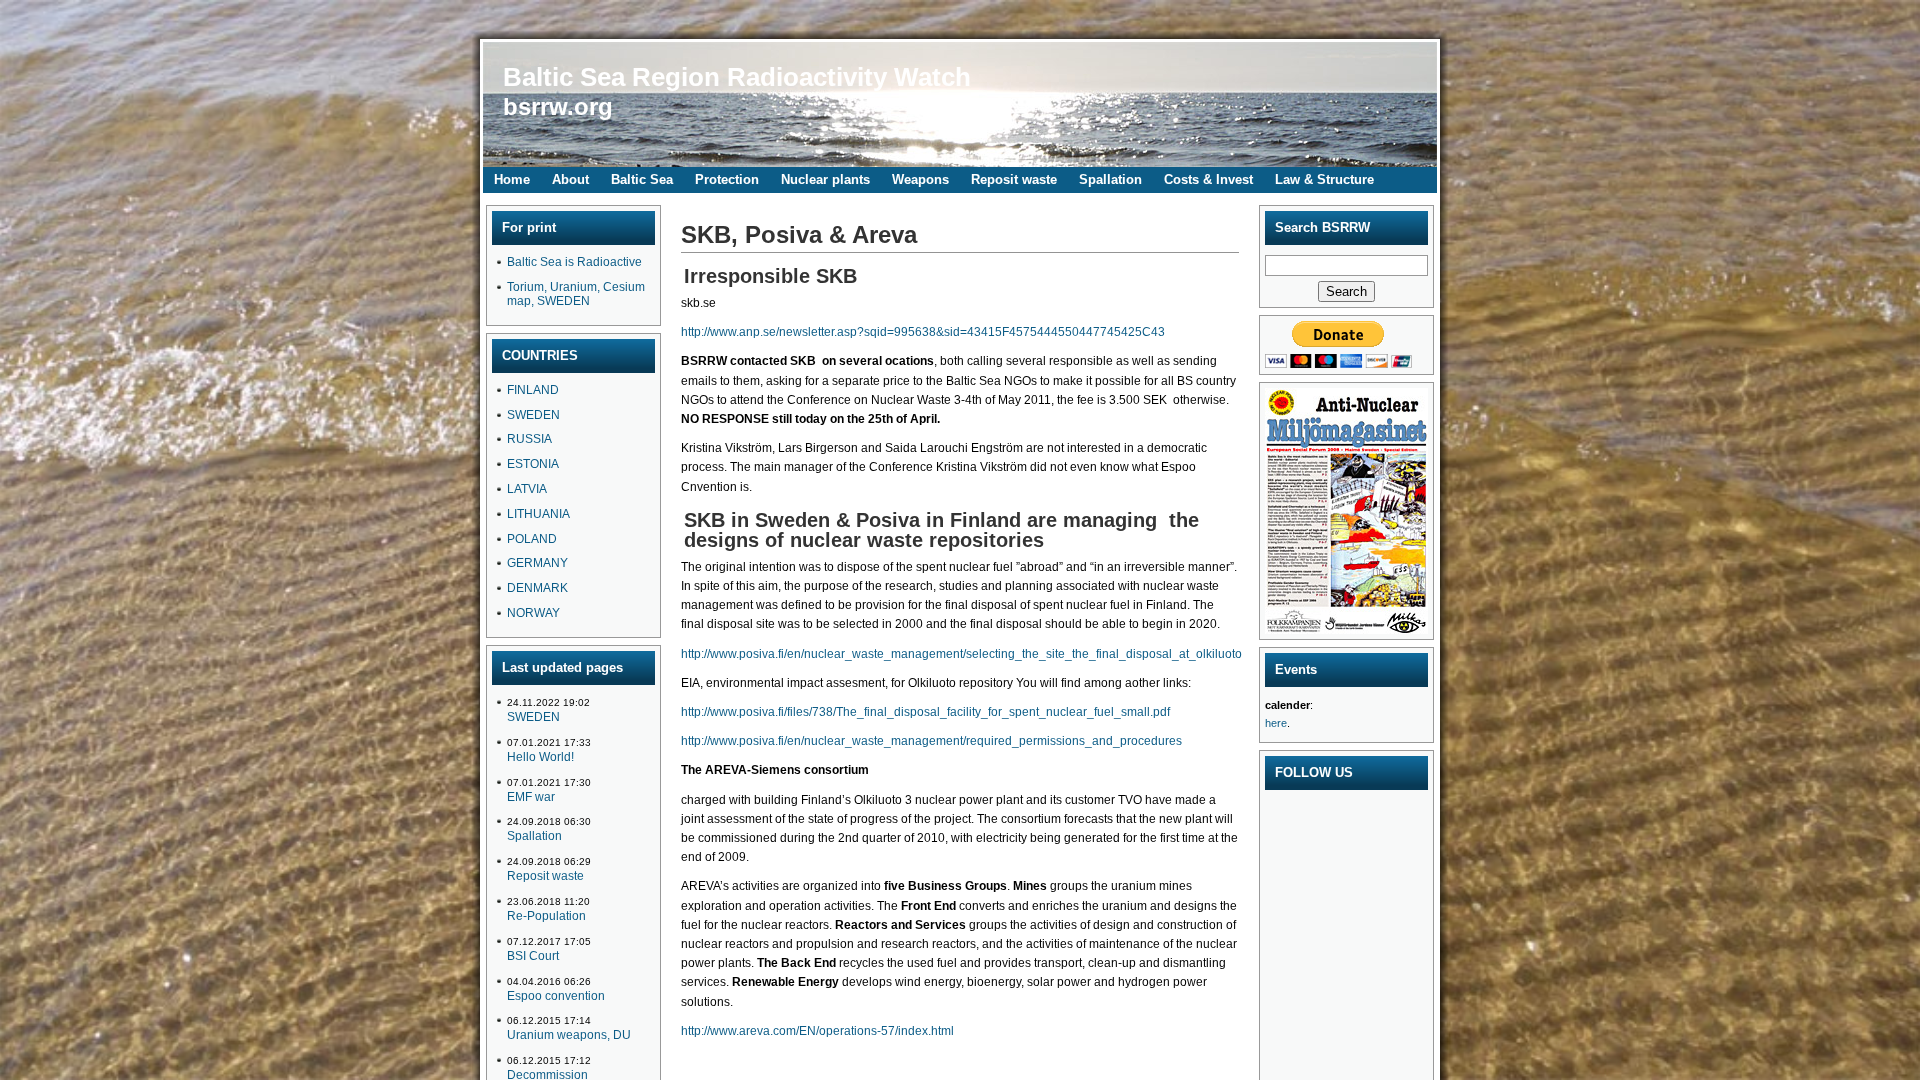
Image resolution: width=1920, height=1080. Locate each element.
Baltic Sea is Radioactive (574, 262)
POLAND (532, 539)
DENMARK (537, 588)
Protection (727, 179)
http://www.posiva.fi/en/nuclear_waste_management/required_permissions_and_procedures (931, 741)
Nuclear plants (825, 179)
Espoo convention (556, 996)
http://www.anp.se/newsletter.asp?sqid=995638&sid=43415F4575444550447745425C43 (923, 332)
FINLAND (533, 390)
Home (512, 179)
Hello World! (540, 757)
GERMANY (537, 563)
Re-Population (546, 916)
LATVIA (527, 489)
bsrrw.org (558, 106)
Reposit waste (1014, 179)
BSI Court (533, 956)
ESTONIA (533, 464)
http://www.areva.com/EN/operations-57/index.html (817, 1031)
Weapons (920, 179)
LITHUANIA (538, 514)
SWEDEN (533, 415)
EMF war (531, 797)
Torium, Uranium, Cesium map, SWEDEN (576, 294)
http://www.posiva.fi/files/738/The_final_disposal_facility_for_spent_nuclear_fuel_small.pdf (925, 712)
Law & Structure (1324, 179)
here (1276, 723)
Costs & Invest (1208, 179)
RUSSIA (529, 439)
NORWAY (533, 613)
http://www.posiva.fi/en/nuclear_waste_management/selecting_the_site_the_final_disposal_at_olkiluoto (961, 654)
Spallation (1110, 179)
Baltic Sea (642, 179)
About (570, 179)
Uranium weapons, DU (569, 1035)
